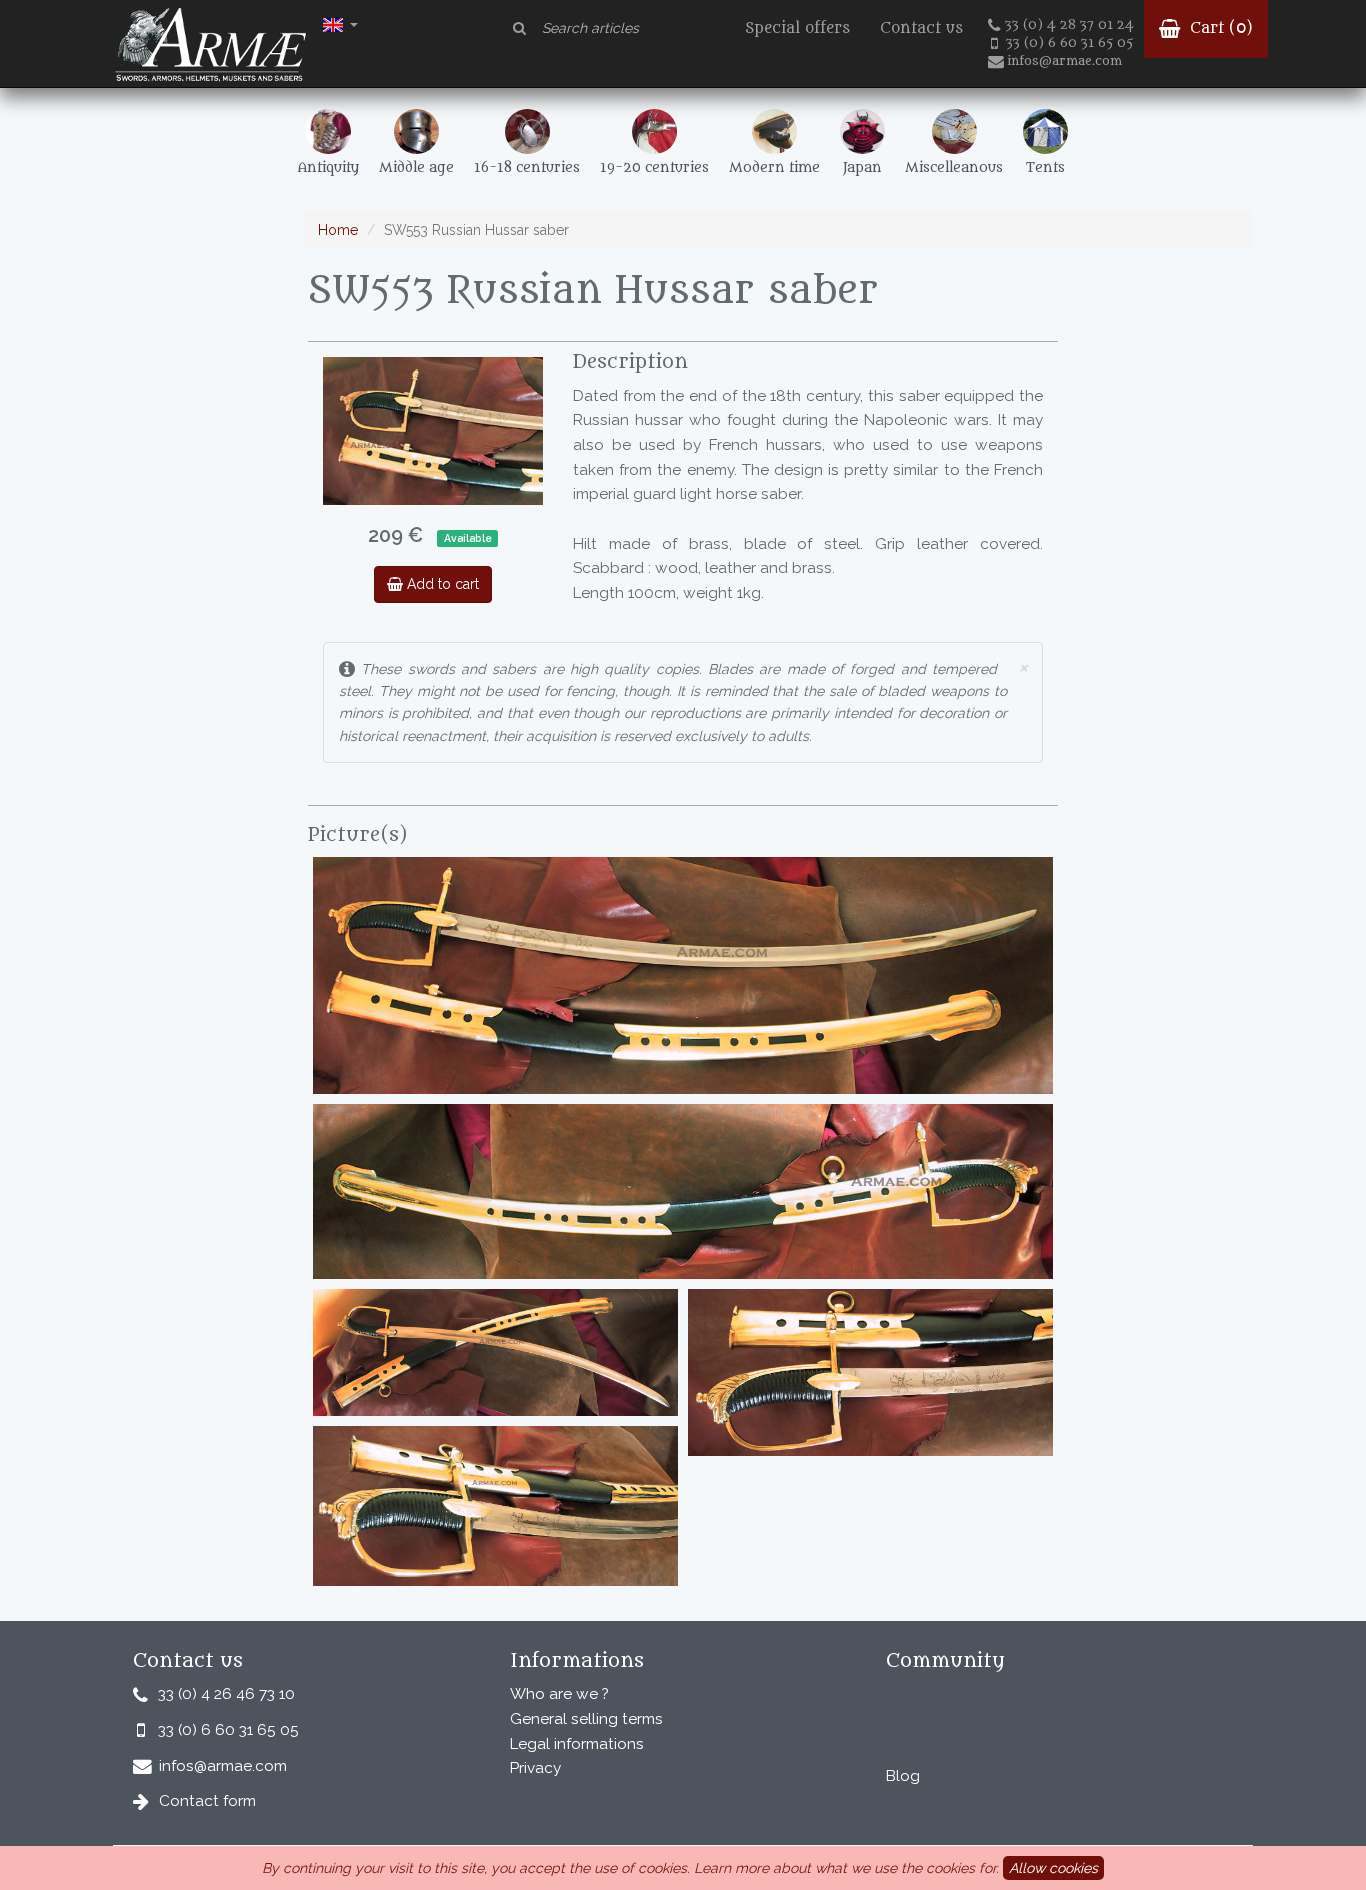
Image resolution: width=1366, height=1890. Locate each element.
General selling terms (586, 1719)
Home (338, 230)
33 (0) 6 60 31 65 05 (1069, 43)
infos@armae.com (1064, 61)
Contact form (207, 1801)
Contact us (921, 28)
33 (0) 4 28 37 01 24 (1069, 25)
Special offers (797, 28)
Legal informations (577, 1744)
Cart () (1219, 28)
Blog (903, 1776)
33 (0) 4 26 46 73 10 (226, 1694)
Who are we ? (559, 1694)
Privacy (535, 1768)
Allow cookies (1053, 1868)
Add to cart (441, 584)
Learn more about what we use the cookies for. (846, 1868)
